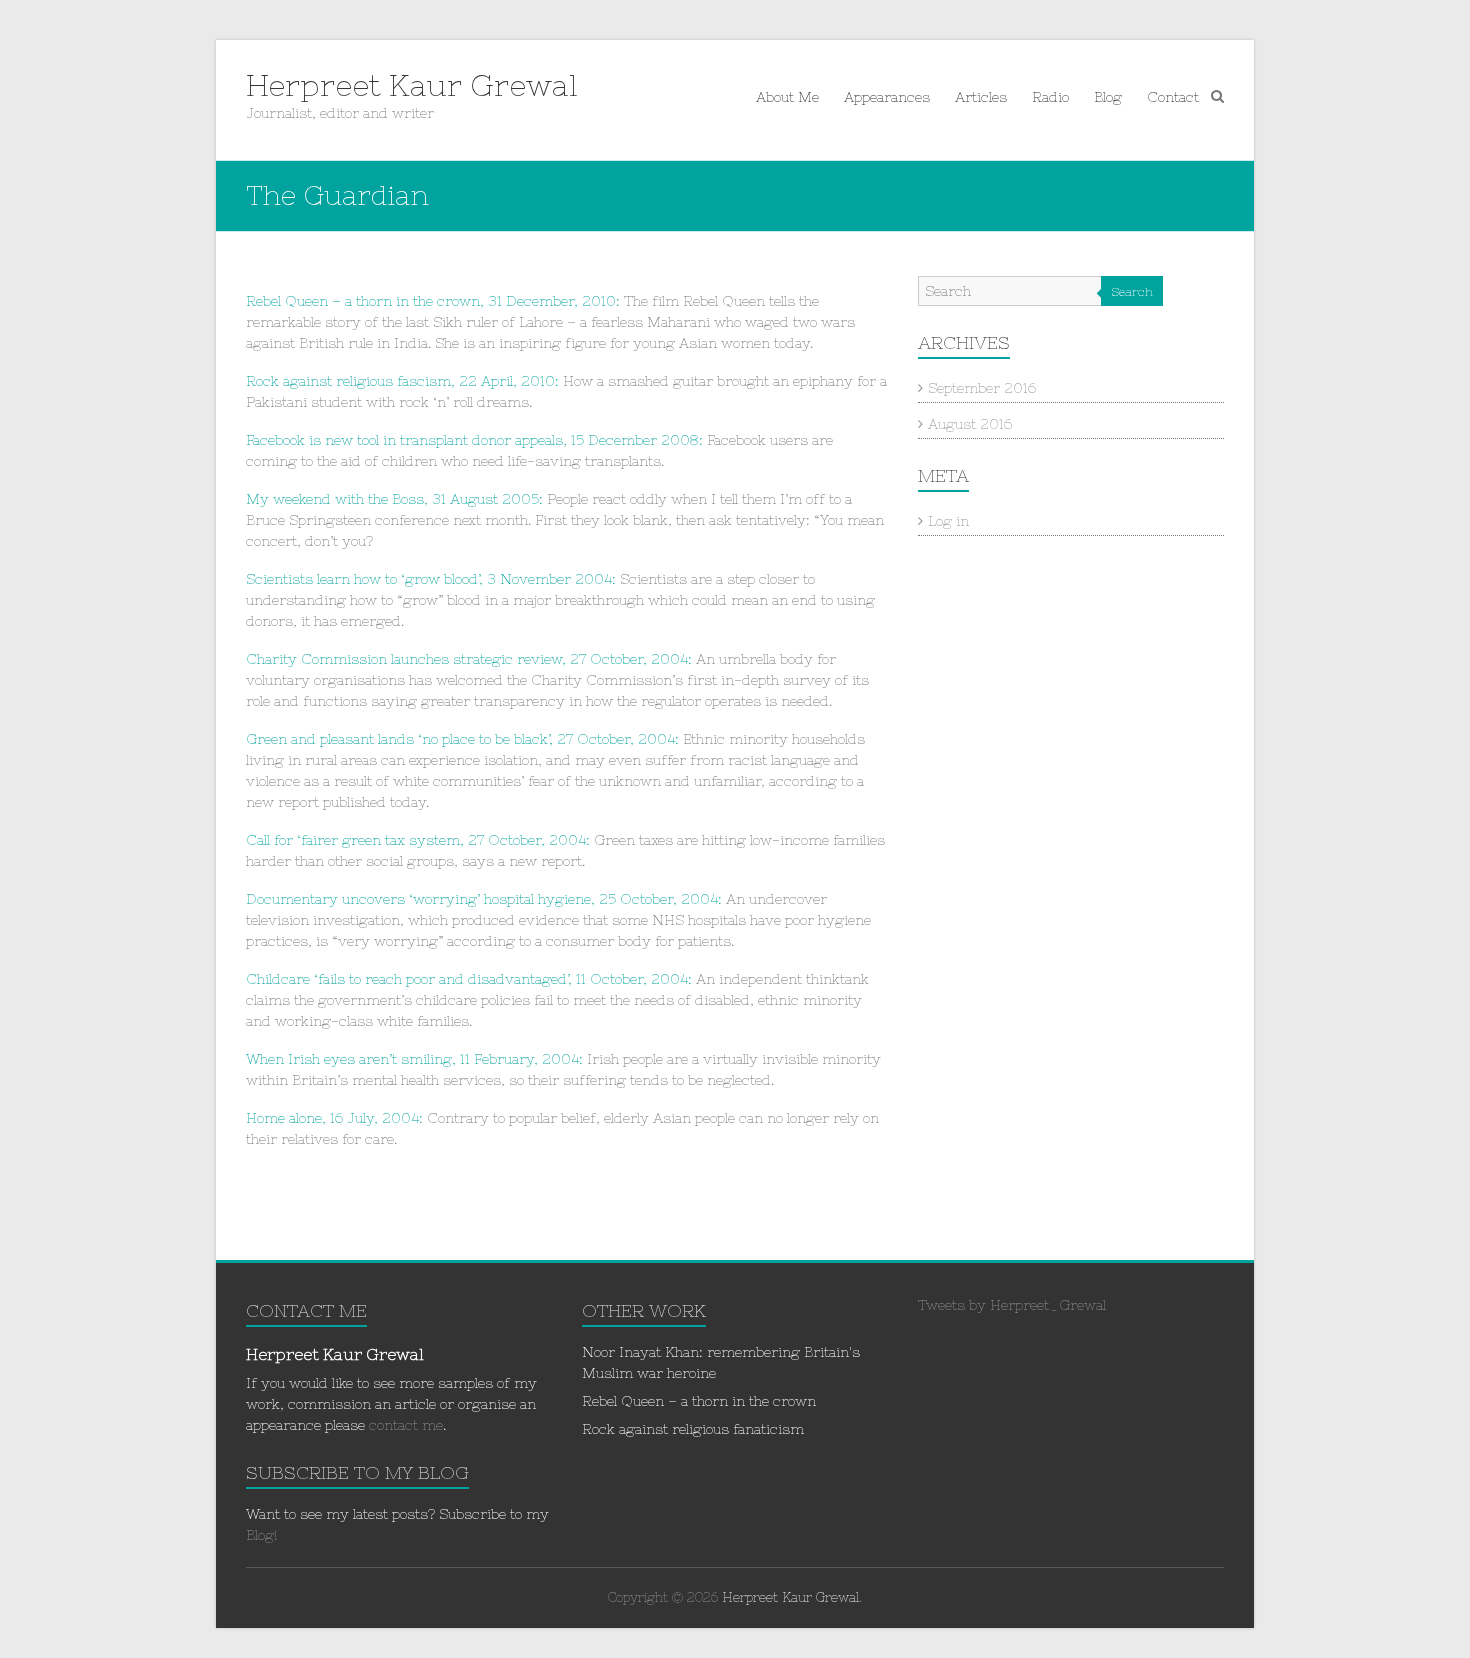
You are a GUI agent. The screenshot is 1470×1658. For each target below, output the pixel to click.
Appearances (887, 97)
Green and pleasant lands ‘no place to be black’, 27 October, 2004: (464, 739)
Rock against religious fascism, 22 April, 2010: (402, 381)
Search (1132, 292)
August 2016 (970, 424)
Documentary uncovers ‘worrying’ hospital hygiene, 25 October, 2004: (484, 899)
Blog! (261, 1535)
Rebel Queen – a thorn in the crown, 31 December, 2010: (433, 301)
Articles (981, 97)
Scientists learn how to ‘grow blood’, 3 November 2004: (433, 579)
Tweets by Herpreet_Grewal (1012, 1305)
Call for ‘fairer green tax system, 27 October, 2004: (418, 840)
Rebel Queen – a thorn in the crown (699, 1401)
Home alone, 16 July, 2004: (334, 1118)
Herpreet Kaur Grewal (412, 85)
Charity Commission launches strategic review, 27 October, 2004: (471, 659)
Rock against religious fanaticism (693, 1429)
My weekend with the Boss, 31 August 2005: (394, 499)
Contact (1173, 97)
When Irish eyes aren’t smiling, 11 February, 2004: (416, 1059)
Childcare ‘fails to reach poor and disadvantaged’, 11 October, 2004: (469, 979)
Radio (1050, 97)
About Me (787, 97)
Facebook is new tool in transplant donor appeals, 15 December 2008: (474, 440)
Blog (1108, 97)
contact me (406, 1425)
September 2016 (982, 388)
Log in (948, 521)
